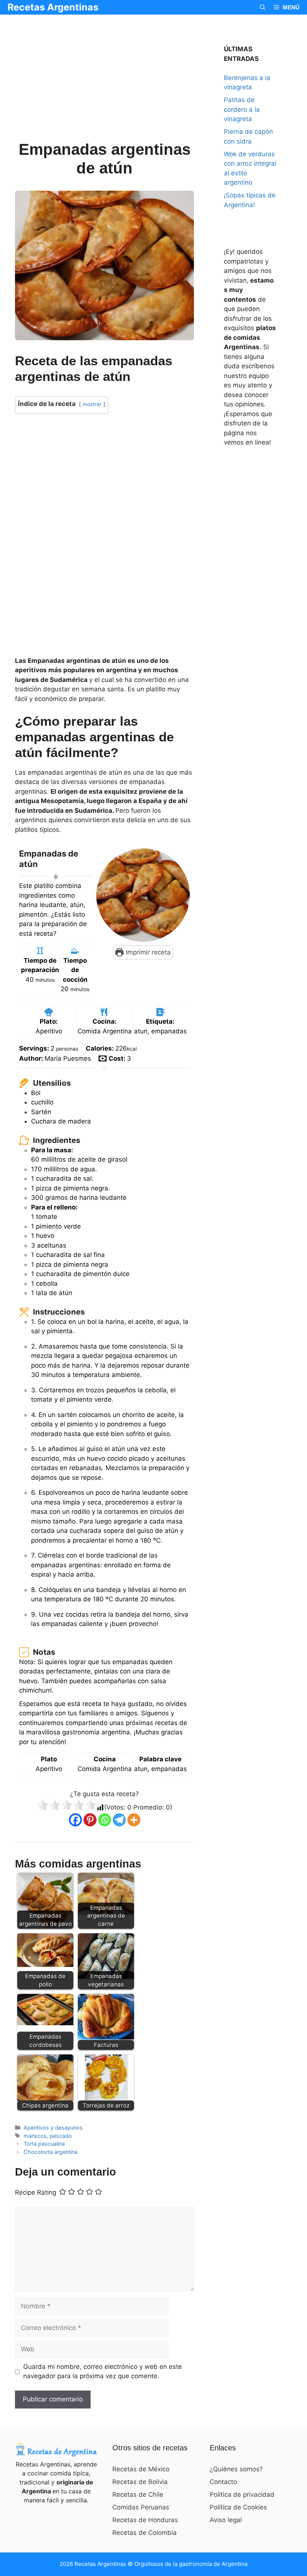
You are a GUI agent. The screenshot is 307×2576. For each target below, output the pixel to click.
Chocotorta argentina (51, 2152)
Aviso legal (226, 2520)
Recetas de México (141, 2469)
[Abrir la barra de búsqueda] (263, 7)
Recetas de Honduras (145, 2520)
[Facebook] (75, 1820)
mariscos (35, 2136)
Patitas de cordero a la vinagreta (242, 109)
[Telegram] (119, 1820)
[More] (134, 1820)
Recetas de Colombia (145, 2533)
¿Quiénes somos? (236, 2469)
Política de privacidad (242, 2494)
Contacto (223, 2482)
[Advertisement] (104, 85)
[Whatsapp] (105, 1820)
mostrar (92, 404)
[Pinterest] (90, 1820)
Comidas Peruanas (141, 2507)
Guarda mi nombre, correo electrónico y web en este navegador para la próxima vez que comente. (103, 2371)
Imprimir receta (147, 952)
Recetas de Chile (138, 2494)
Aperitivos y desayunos (53, 2128)
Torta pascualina (44, 2144)
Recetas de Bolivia (140, 2482)
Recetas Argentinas (53, 7)
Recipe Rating (36, 2193)
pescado (61, 2136)
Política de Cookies (238, 2507)
